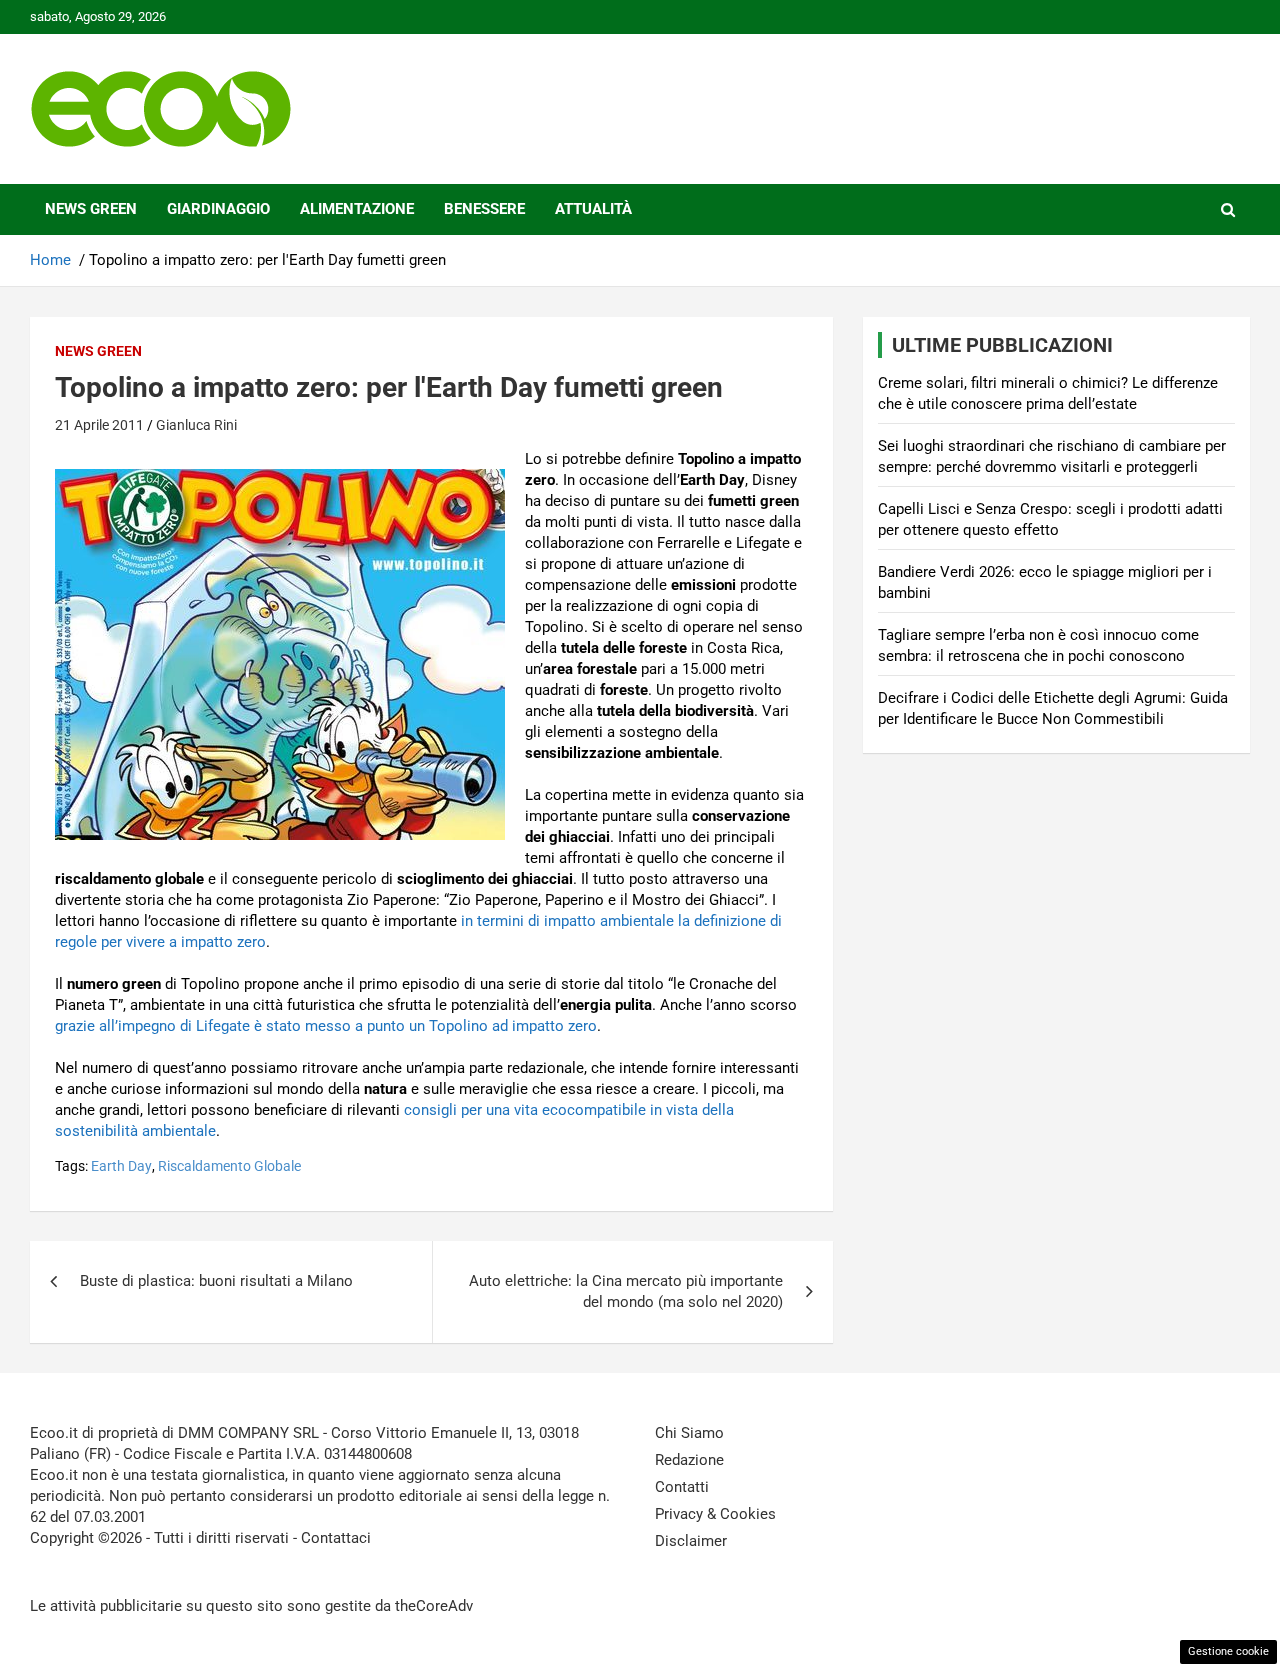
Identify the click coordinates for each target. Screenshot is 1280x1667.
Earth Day (121, 1166)
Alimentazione (357, 209)
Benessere (484, 209)
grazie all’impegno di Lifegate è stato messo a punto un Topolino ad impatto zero (326, 1026)
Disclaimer (691, 1541)
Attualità (593, 209)
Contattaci (336, 1538)
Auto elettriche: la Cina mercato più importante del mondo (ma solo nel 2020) (626, 1291)
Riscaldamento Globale (229, 1166)
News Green (91, 209)
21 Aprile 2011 (99, 425)
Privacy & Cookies (715, 1514)
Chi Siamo (689, 1433)
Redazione (689, 1460)
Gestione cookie (1228, 1651)
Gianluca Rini (196, 425)
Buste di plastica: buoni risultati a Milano (216, 1281)
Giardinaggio (218, 209)
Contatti (682, 1487)
